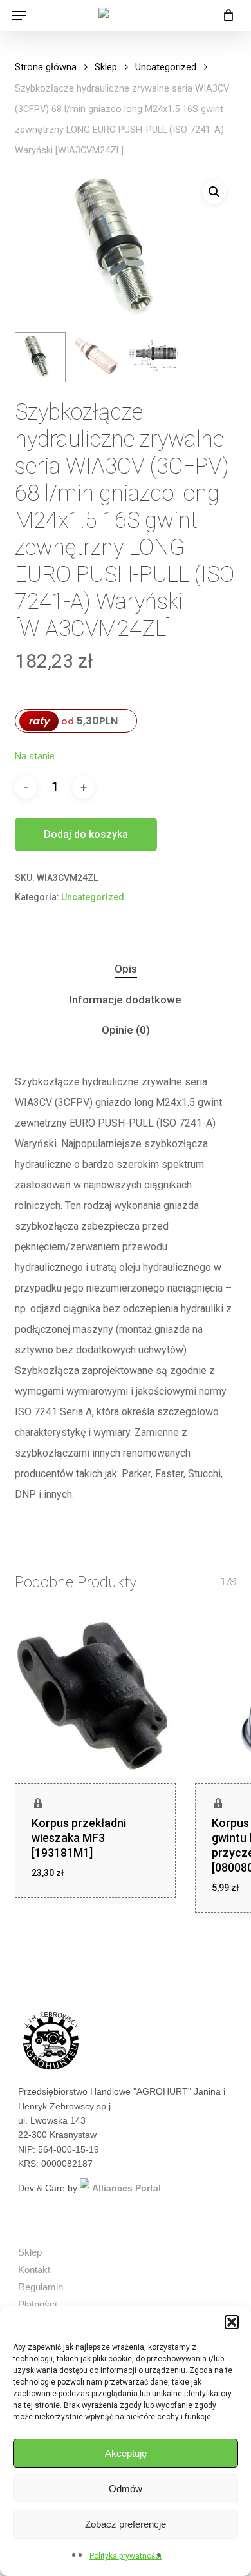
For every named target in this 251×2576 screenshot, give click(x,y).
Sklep (106, 67)
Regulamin (41, 2287)
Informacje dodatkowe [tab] (126, 1000)
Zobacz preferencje (126, 2524)
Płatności (37, 2304)
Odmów (126, 2489)
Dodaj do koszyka (86, 834)
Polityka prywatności (126, 2556)
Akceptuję (126, 2453)
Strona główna (46, 67)
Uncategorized (166, 67)
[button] (232, 2322)
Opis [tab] (126, 969)
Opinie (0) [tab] (126, 1030)
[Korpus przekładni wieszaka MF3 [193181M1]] (95, 1696)
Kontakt (34, 2270)
